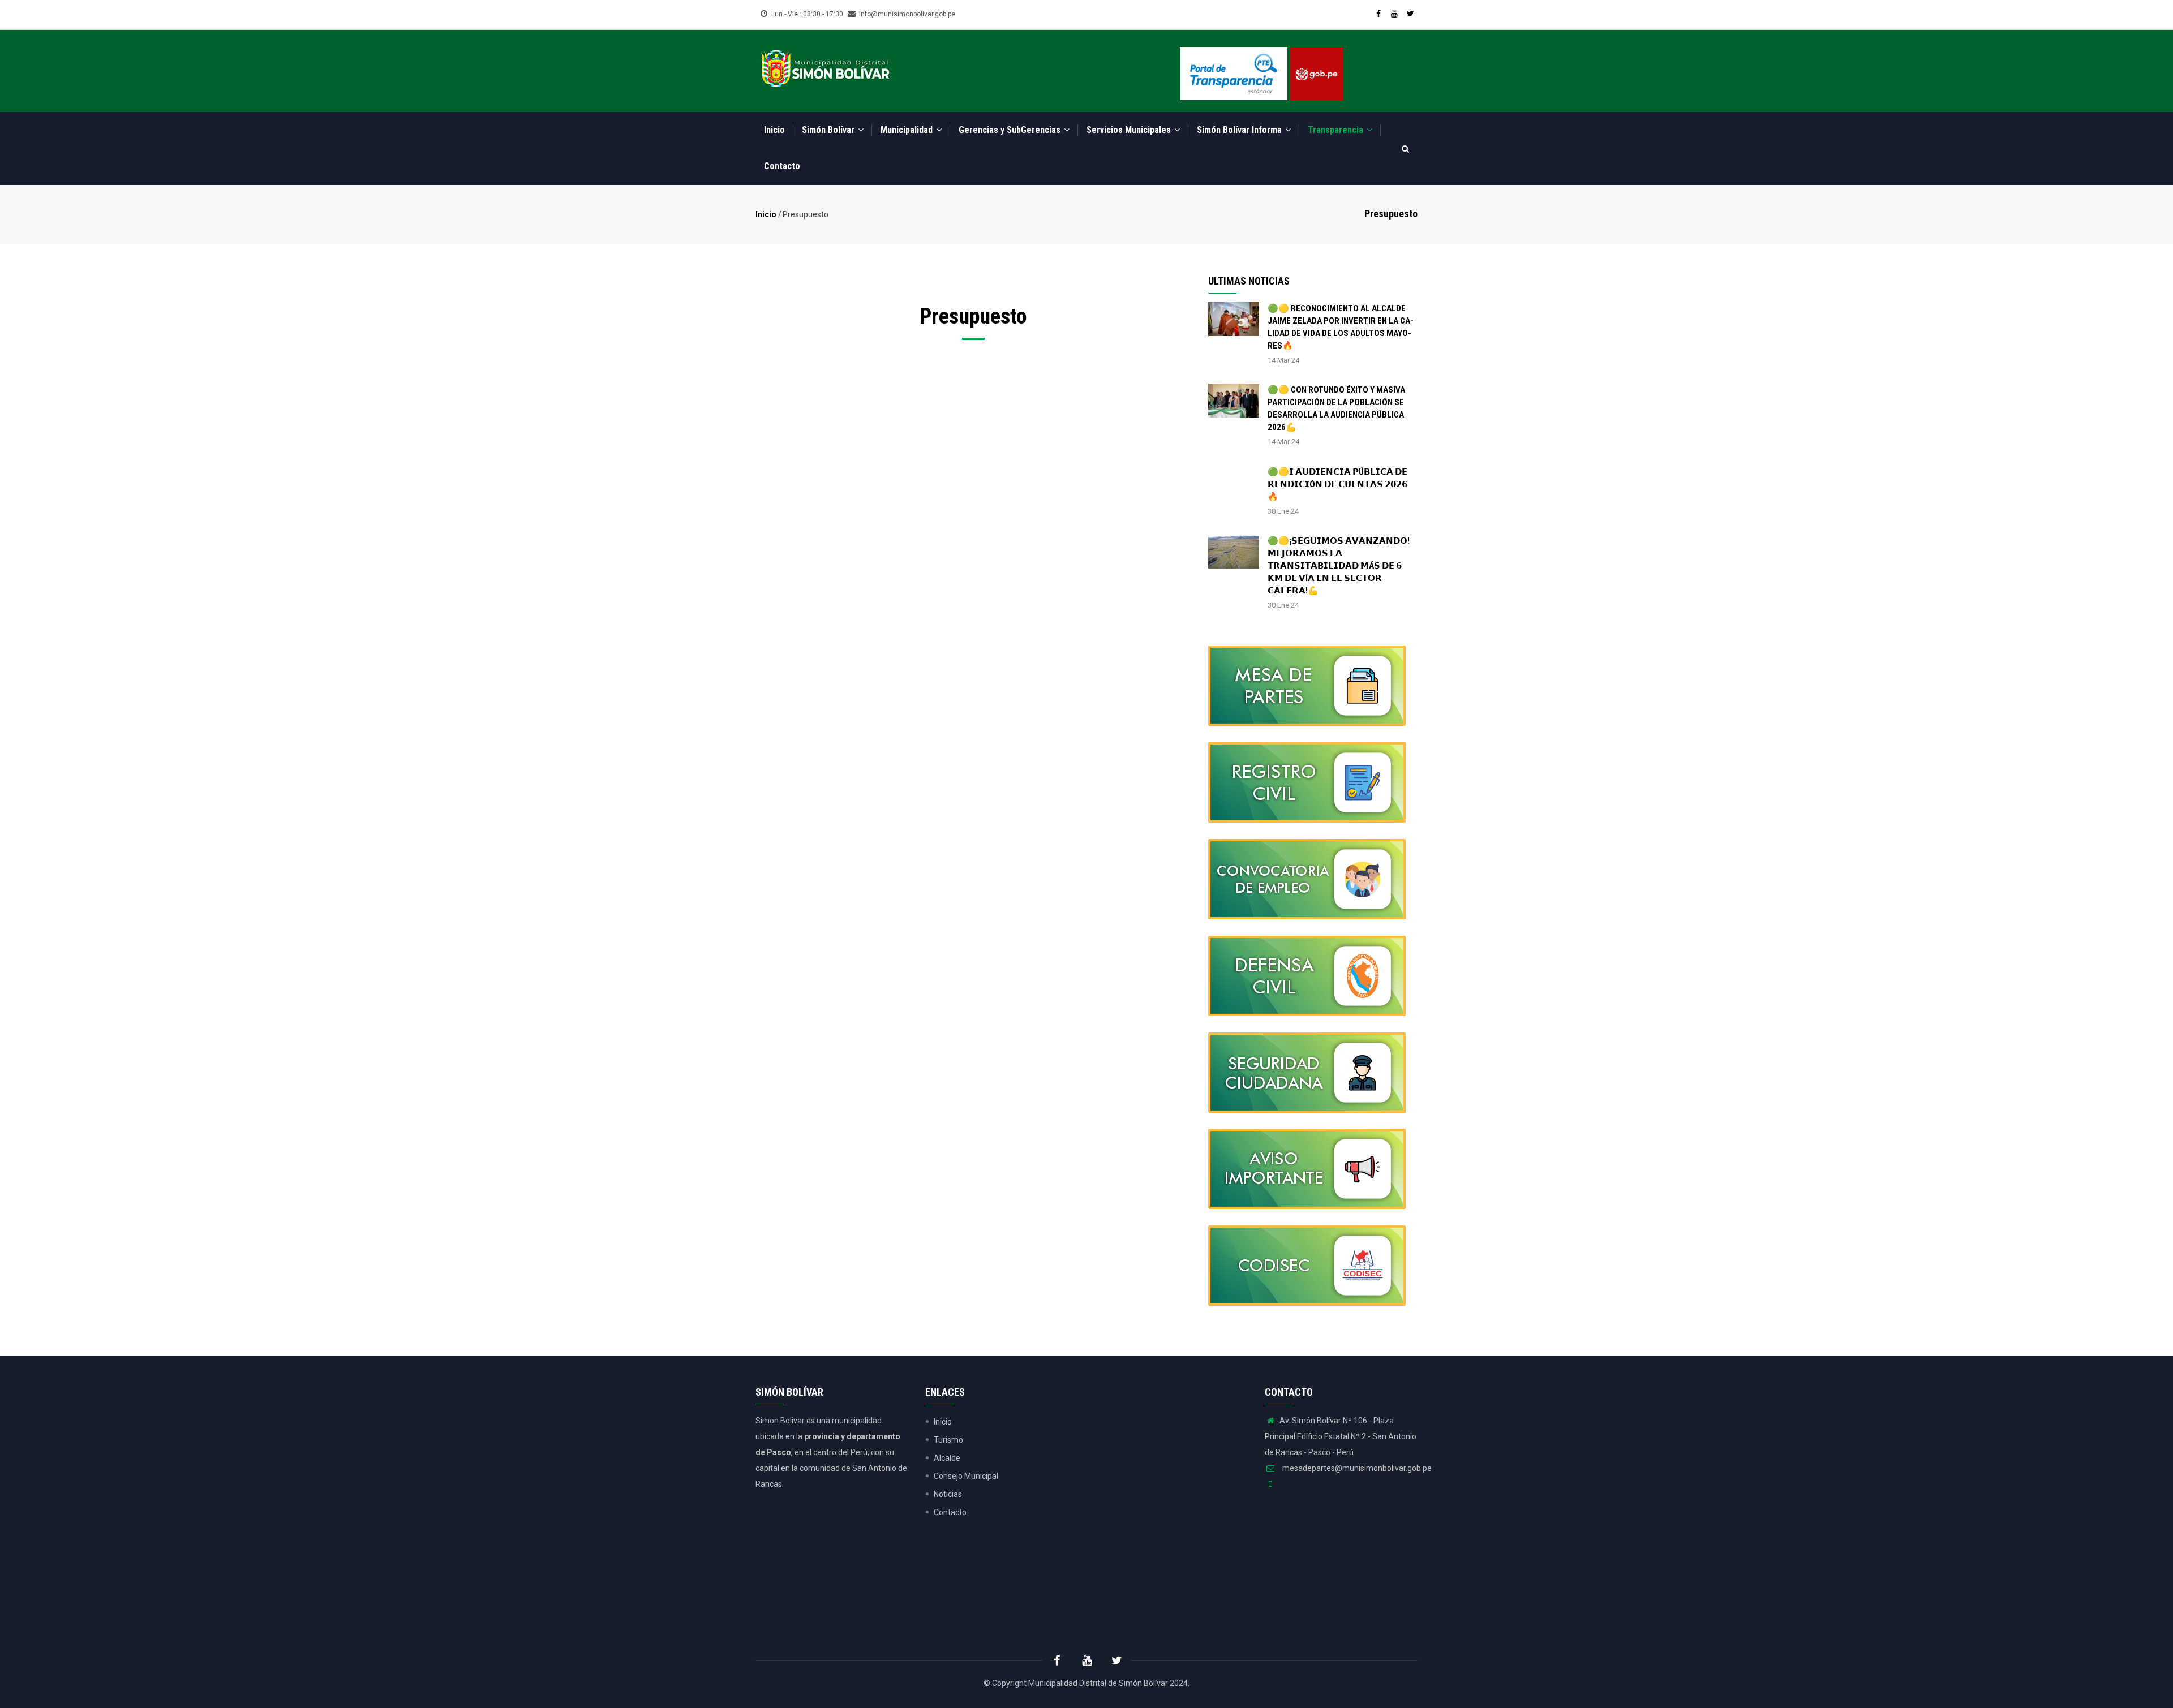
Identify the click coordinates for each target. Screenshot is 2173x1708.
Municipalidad (908, 130)
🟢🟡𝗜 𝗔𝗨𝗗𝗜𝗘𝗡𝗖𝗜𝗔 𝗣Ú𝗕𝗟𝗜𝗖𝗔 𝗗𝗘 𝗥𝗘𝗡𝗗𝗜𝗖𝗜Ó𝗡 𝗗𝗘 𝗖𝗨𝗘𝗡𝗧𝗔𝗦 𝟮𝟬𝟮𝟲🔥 (1337, 484)
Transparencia (1337, 130)
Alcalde (947, 1458)
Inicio (774, 130)
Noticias (948, 1494)
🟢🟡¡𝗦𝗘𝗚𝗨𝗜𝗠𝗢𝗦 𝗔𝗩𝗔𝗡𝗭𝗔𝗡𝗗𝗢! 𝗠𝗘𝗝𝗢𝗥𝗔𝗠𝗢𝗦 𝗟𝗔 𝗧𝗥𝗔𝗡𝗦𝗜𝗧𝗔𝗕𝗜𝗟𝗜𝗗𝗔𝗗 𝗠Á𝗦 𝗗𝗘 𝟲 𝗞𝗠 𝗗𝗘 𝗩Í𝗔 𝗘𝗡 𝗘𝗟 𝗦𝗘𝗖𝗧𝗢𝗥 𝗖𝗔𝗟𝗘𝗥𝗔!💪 (1339, 566)
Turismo (948, 1440)
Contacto (782, 166)
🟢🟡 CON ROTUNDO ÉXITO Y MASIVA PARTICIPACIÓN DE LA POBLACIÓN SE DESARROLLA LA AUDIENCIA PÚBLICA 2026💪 (1336, 408)
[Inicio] (825, 67)
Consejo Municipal (966, 1476)
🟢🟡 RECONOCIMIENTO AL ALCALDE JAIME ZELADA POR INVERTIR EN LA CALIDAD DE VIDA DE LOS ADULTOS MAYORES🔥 (1341, 327)
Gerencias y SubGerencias (1011, 130)
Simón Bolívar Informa (1240, 130)
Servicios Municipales (1130, 130)
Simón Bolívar (829, 130)
